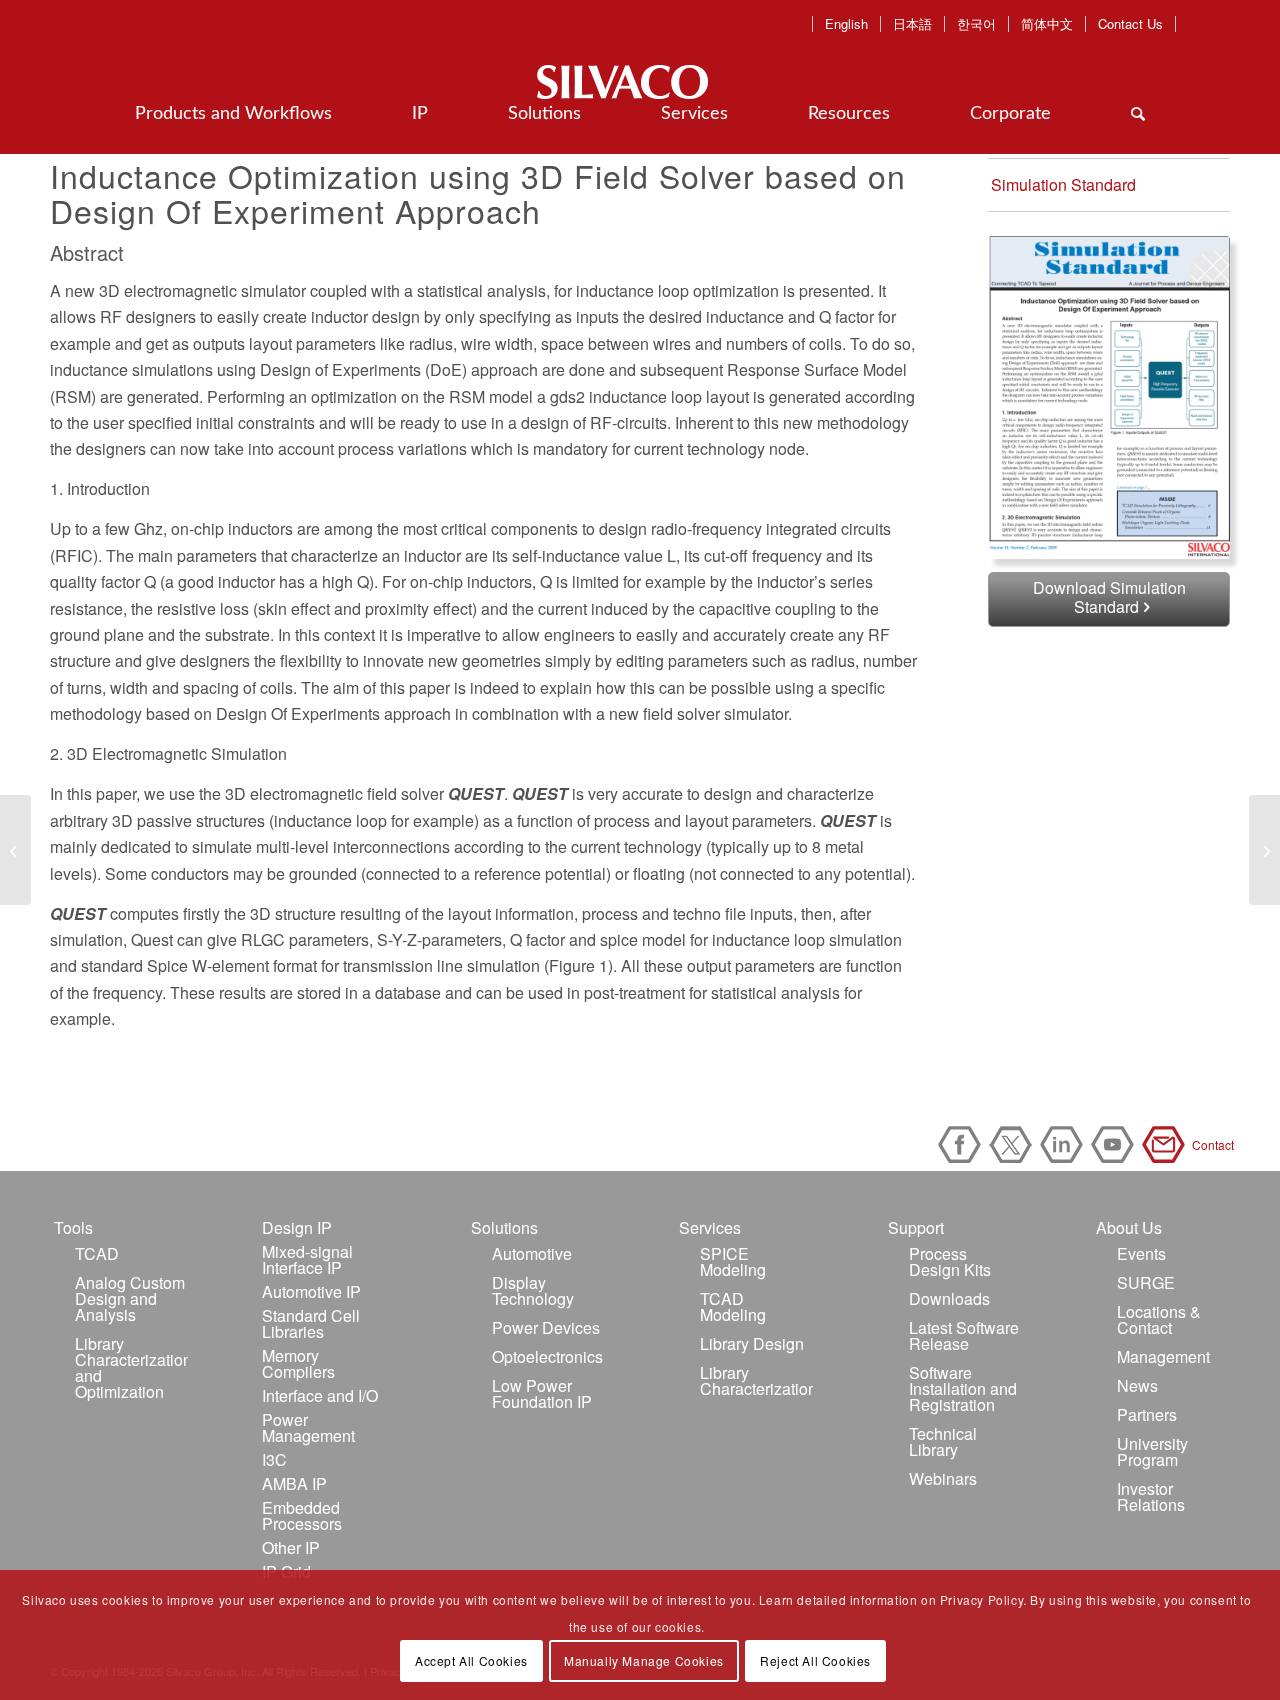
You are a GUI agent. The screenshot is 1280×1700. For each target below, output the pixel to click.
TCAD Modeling (733, 1306)
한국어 (976, 24)
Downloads (949, 1298)
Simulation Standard (1063, 184)
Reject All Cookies (815, 1660)
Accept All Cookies (471, 1660)
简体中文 (1047, 24)
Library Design (752, 1343)
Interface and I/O (320, 1395)
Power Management (308, 1427)
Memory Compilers (298, 1363)
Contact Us (1130, 24)
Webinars (943, 1478)
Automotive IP (311, 1291)
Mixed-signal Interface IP (307, 1259)
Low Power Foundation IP (542, 1393)
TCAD (97, 1253)
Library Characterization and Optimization (131, 1367)
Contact (1167, 1144)
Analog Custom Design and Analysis (130, 1298)
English (846, 24)
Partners (1147, 1414)
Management (1163, 1356)
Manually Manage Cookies (644, 1660)
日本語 (912, 24)
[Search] (1138, 114)
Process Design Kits (950, 1261)
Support (916, 1227)
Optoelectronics (547, 1356)
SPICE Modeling (733, 1261)
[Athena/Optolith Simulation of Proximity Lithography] (1264, 850)
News (1137, 1385)
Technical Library (943, 1441)
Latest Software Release (964, 1335)
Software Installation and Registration (963, 1388)
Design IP (297, 1227)
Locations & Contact (1159, 1319)
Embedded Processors (302, 1515)
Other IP (291, 1547)
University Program (1152, 1451)
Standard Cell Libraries (311, 1323)
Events (1141, 1253)
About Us (1129, 1227)
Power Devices (546, 1327)
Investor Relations (1151, 1496)
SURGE (1146, 1282)
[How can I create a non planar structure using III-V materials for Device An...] (15, 850)
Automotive (532, 1253)
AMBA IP (294, 1483)
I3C (274, 1459)
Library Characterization (756, 1380)
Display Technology (533, 1290)
